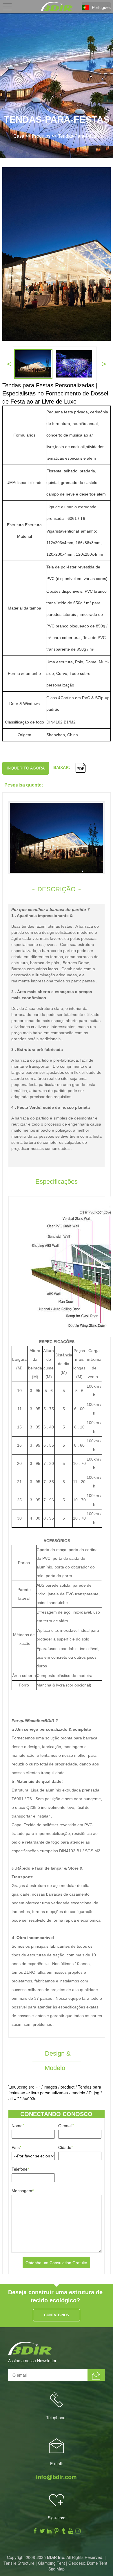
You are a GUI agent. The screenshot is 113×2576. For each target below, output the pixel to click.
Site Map (57, 2569)
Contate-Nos (57, 2315)
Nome (18, 2126)
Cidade (65, 2147)
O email (66, 2126)
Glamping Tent (51, 2563)
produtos (41, 136)
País (16, 2147)
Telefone (20, 2169)
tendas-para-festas (79, 136)
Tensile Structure (19, 2563)
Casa (19, 136)
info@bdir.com (56, 2477)
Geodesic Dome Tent (88, 2563)
